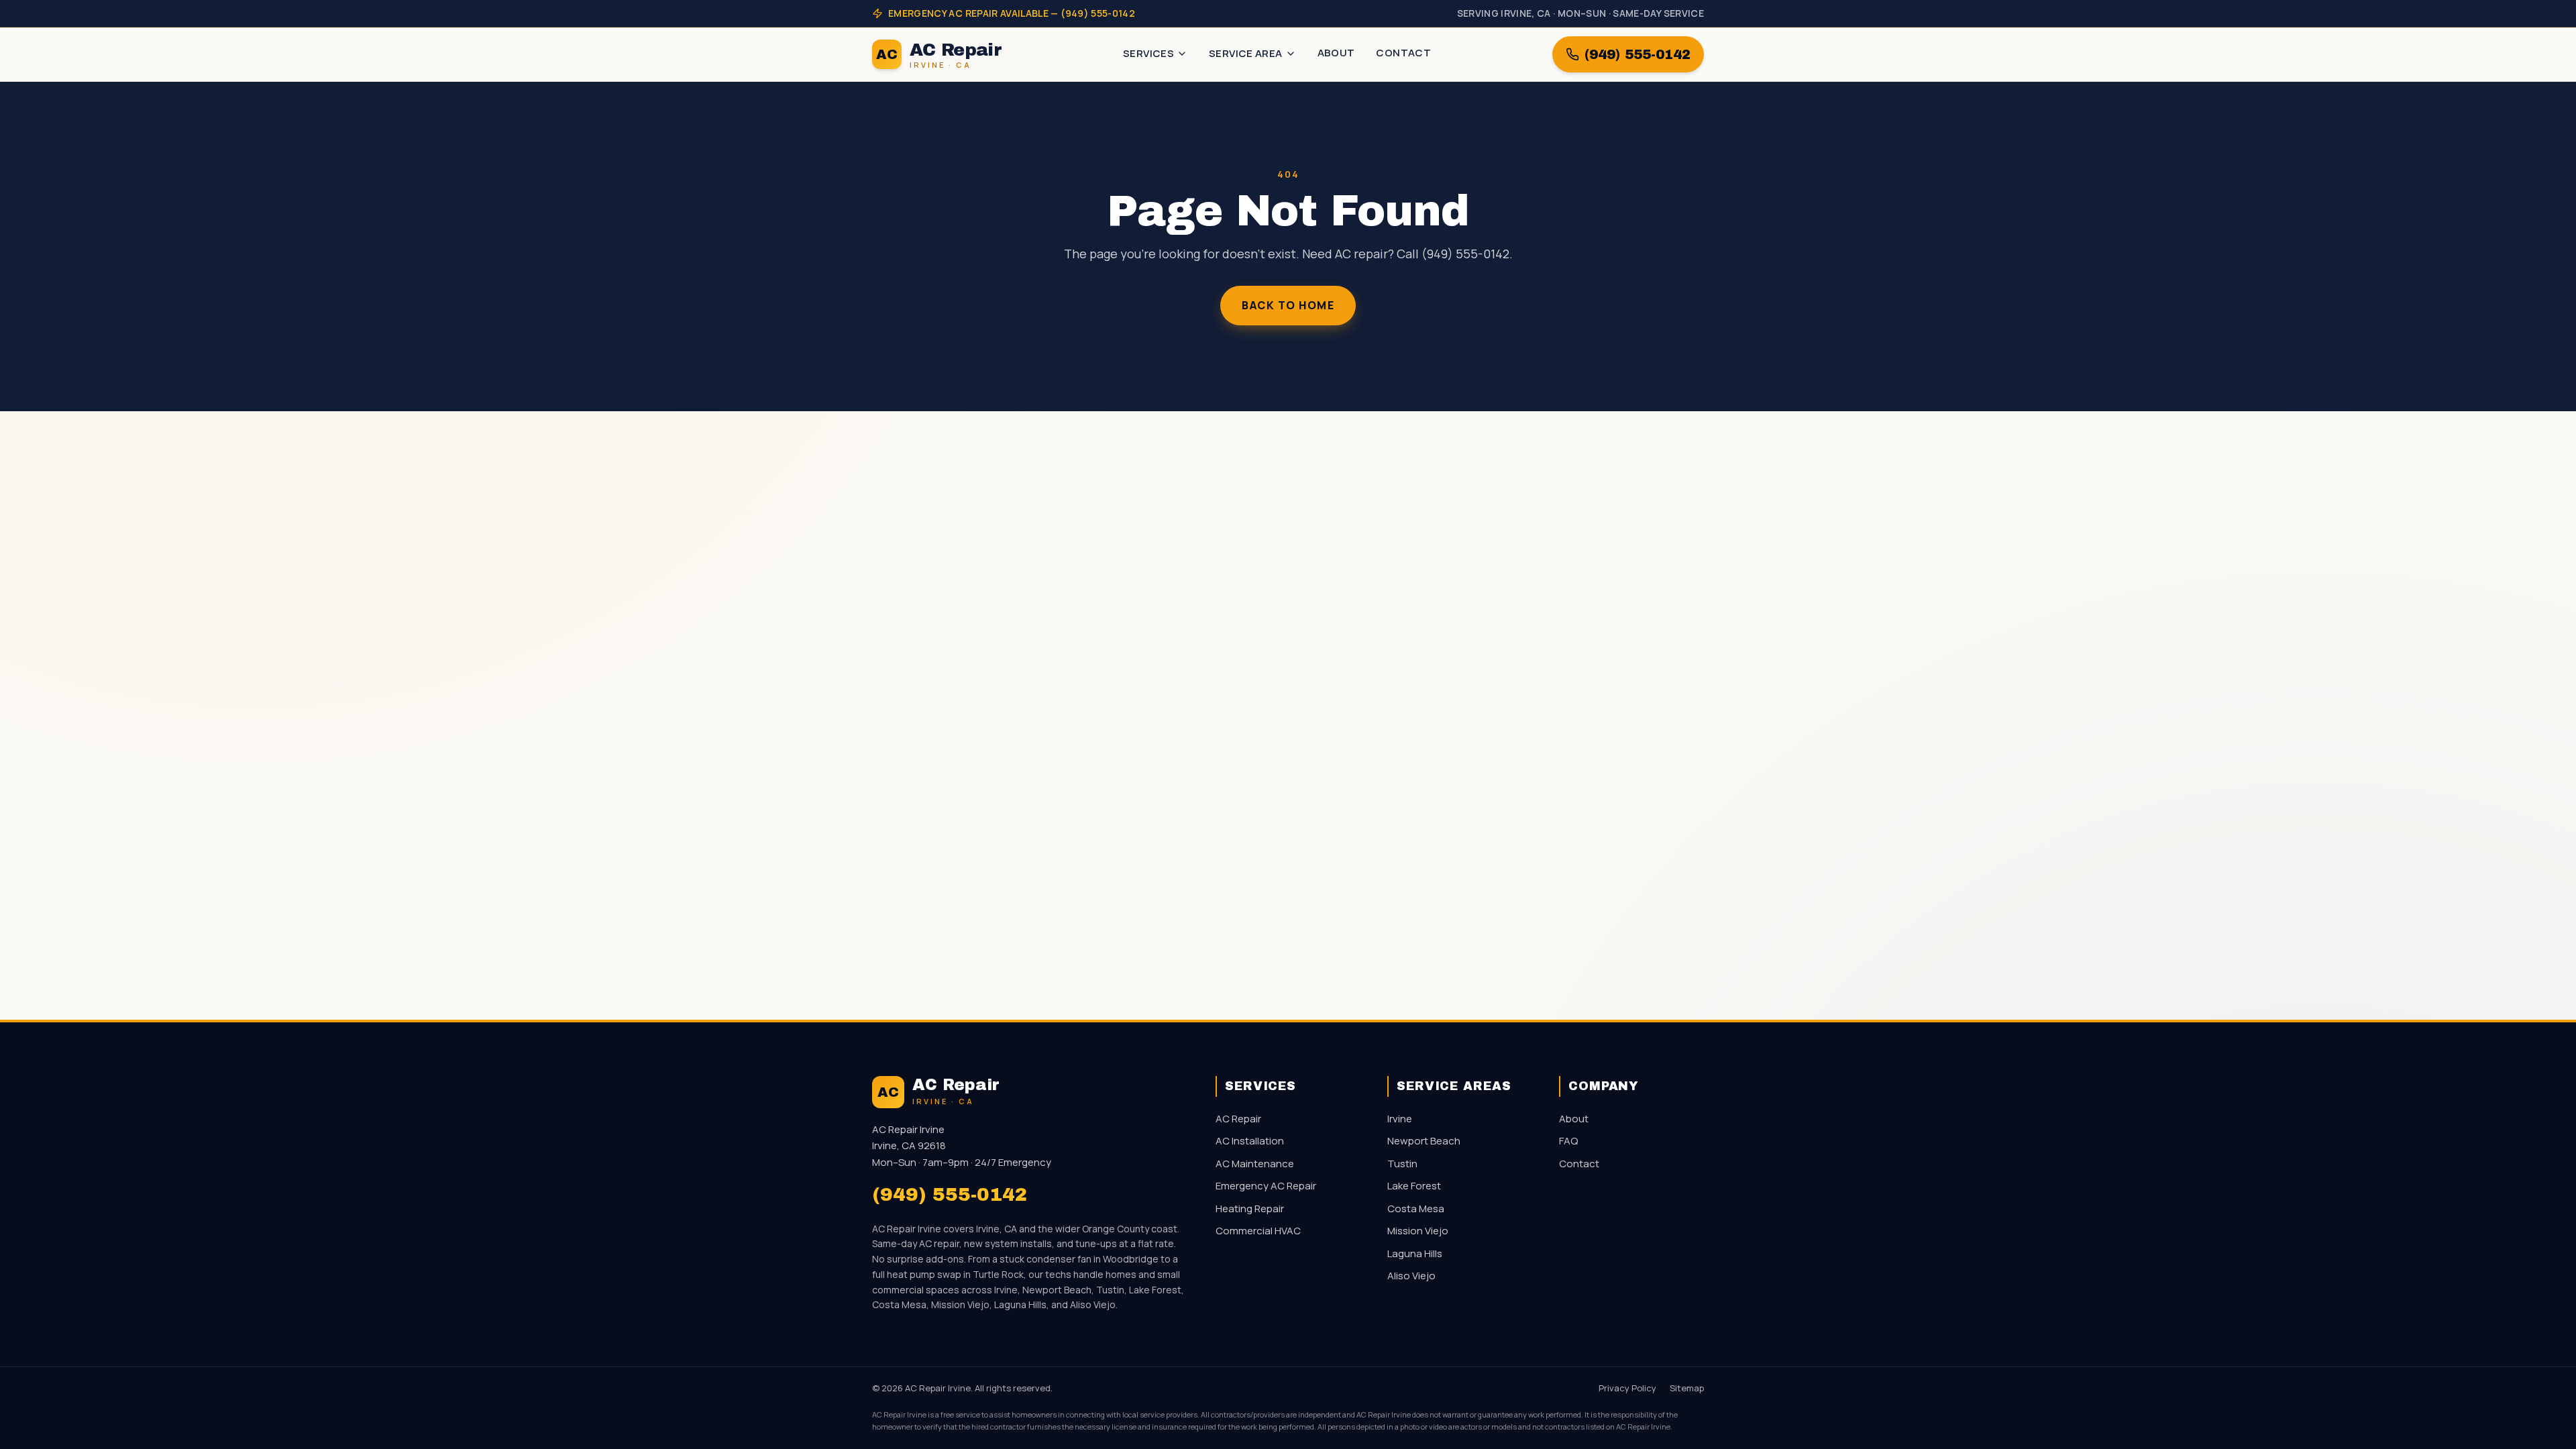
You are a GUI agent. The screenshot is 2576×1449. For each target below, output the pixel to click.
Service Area (1246, 53)
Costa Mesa (1416, 1209)
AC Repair (1238, 1119)
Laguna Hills (1415, 1253)
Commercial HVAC (1258, 1231)
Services (1148, 53)
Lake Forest (1414, 1186)
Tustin (1402, 1164)
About (1336, 53)
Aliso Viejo (1411, 1276)
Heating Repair (1250, 1209)
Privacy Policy (1627, 1388)
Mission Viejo (1418, 1231)
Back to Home (1288, 305)
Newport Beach (1424, 1141)
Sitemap (1687, 1388)
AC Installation (1250, 1141)
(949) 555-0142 (1638, 54)
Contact (1403, 53)
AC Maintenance (1255, 1164)
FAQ (1568, 1141)
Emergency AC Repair (1266, 1186)
